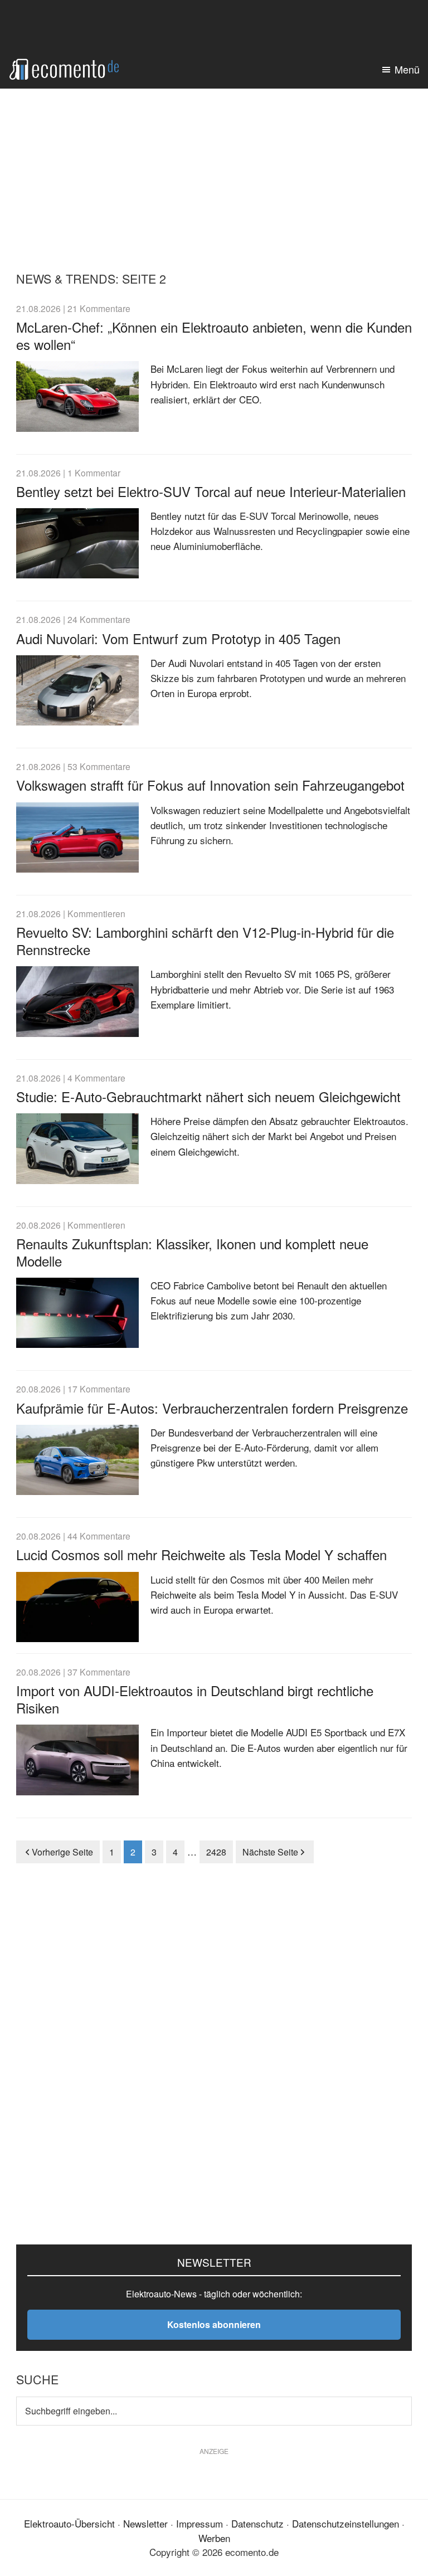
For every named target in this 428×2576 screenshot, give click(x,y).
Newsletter (145, 2523)
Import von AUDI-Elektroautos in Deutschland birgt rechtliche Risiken (195, 1699)
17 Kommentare (99, 1389)
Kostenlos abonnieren (214, 2324)
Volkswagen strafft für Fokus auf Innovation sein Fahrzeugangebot (210, 785)
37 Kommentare (99, 1672)
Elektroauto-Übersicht (69, 2523)
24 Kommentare (99, 619)
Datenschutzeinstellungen (346, 2523)
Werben (214, 2538)
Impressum (200, 2523)
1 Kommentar (94, 473)
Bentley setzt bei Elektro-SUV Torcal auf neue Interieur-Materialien (211, 491)
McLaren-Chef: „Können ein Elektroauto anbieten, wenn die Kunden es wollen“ (214, 335)
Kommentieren (96, 913)
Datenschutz (257, 2523)
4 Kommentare (96, 1078)
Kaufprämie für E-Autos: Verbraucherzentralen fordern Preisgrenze (212, 1408)
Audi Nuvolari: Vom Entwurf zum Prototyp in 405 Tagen (178, 638)
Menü (407, 69)
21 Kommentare (99, 308)
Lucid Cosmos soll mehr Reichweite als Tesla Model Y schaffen (201, 1554)
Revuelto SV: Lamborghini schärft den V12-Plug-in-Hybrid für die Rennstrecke (205, 941)
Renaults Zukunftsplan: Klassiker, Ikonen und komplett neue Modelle (192, 1252)
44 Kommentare (99, 1536)
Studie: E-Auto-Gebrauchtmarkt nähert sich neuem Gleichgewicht (208, 1096)
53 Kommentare (99, 766)
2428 (217, 1852)
